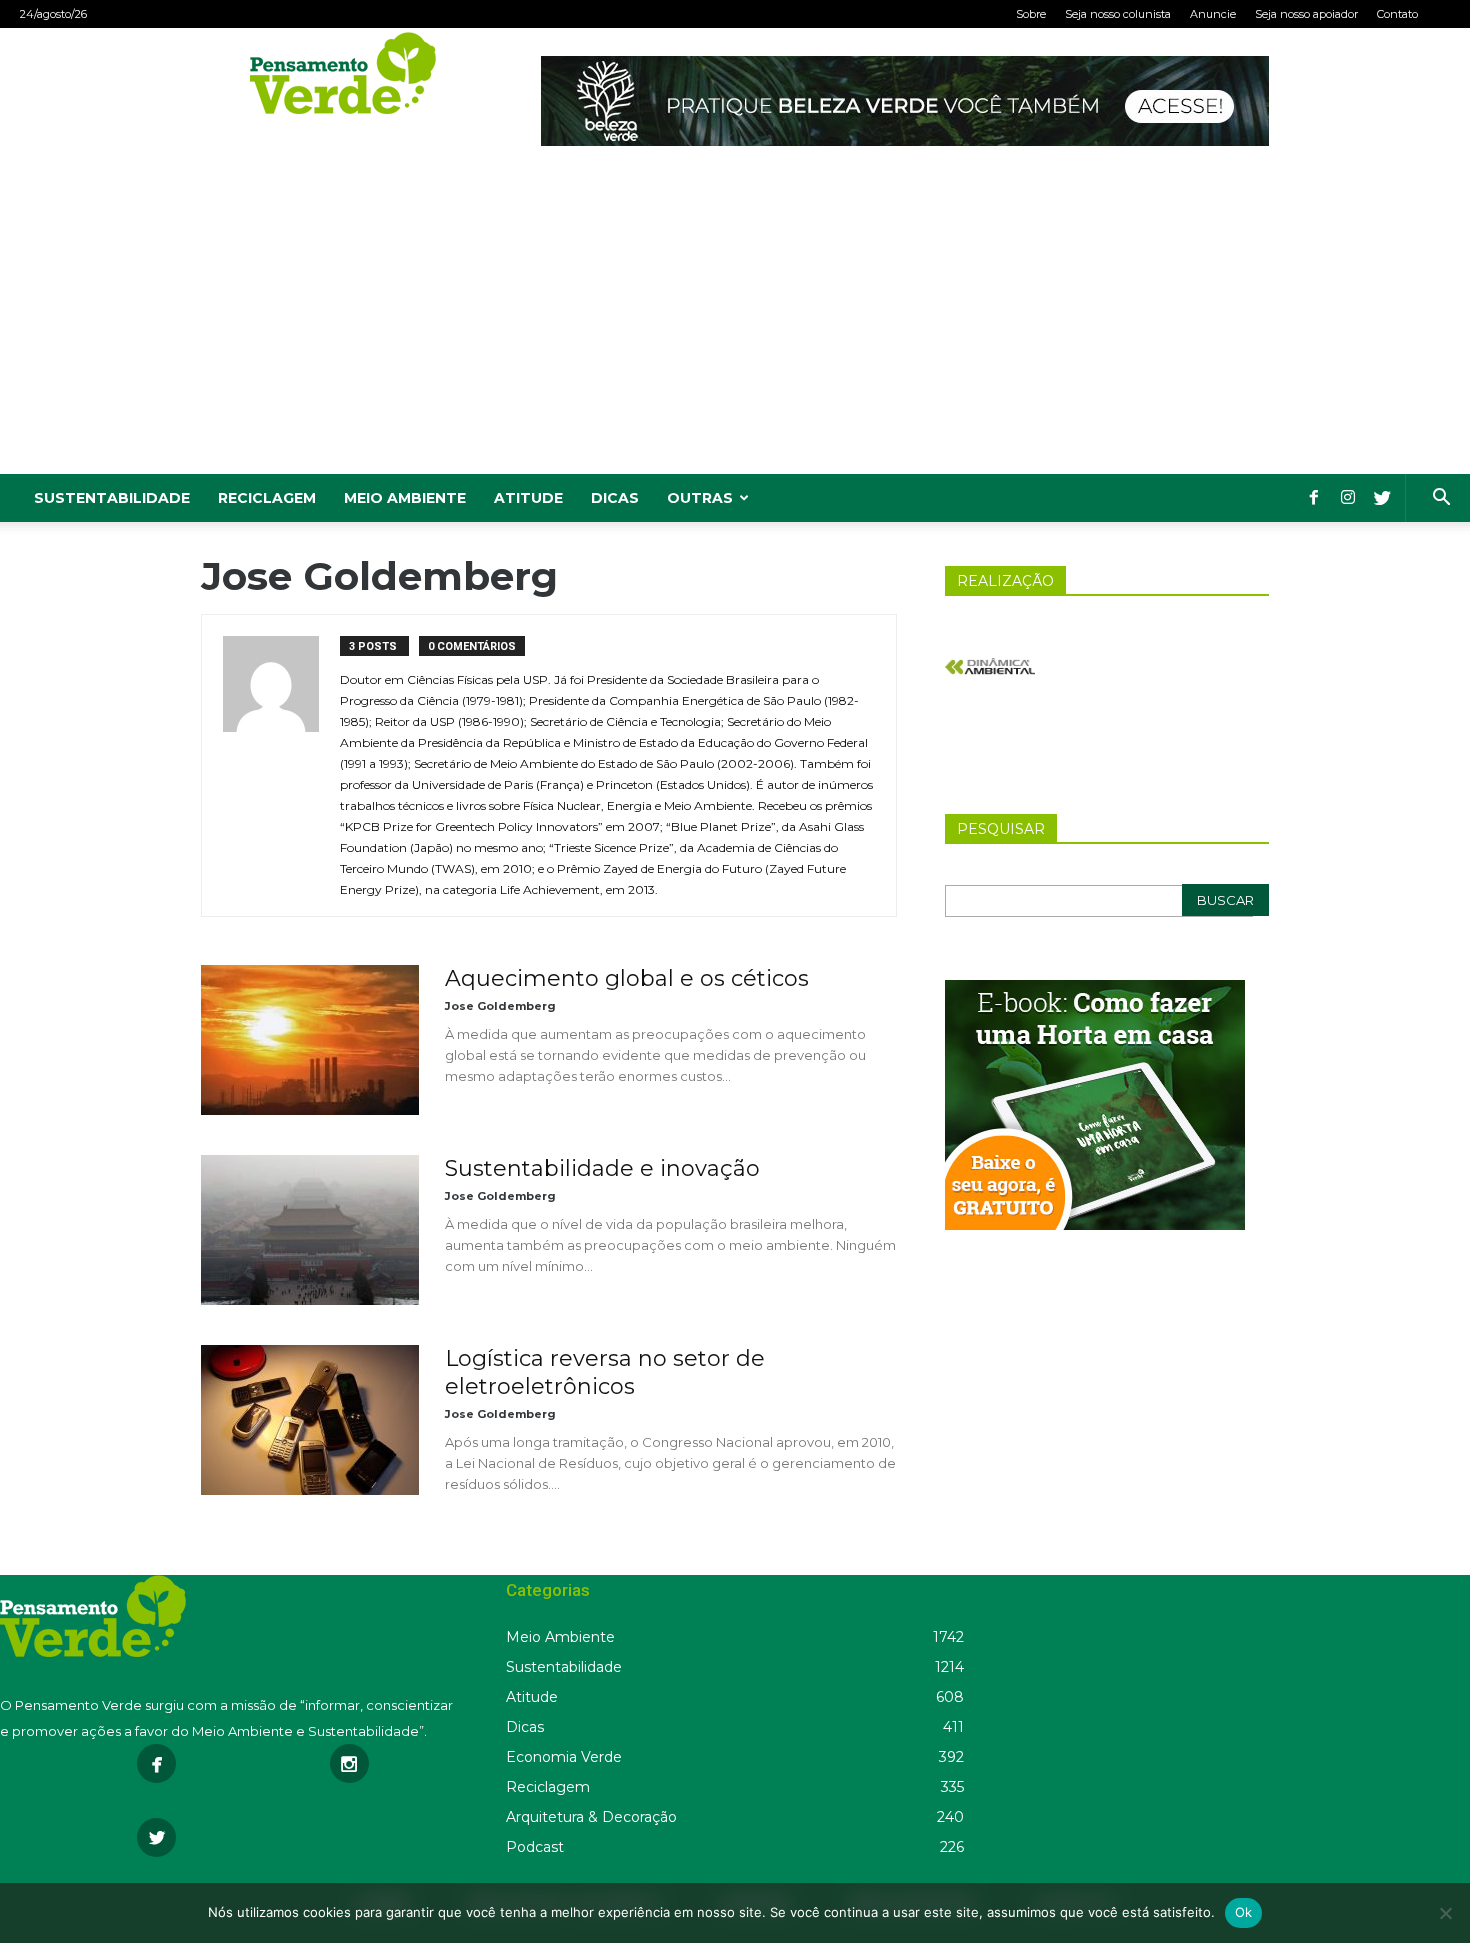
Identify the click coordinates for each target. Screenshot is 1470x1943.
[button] (1441, 499)
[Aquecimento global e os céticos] (310, 1040)
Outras (700, 498)
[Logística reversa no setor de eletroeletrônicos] (310, 1420)
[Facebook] (1314, 498)
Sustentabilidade (112, 498)
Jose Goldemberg (500, 1006)
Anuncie (1213, 14)
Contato (1397, 14)
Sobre (1031, 14)
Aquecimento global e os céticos (627, 978)
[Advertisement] (735, 324)
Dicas (615, 498)
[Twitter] (1382, 498)
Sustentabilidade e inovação (602, 1168)
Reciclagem (267, 498)
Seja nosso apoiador (1306, 14)
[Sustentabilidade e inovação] (310, 1230)
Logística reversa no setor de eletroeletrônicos (605, 1372)
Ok (1244, 1912)
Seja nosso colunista (1118, 14)
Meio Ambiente (405, 498)
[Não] (1445, 1913)
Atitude (528, 498)
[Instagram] (1348, 498)
